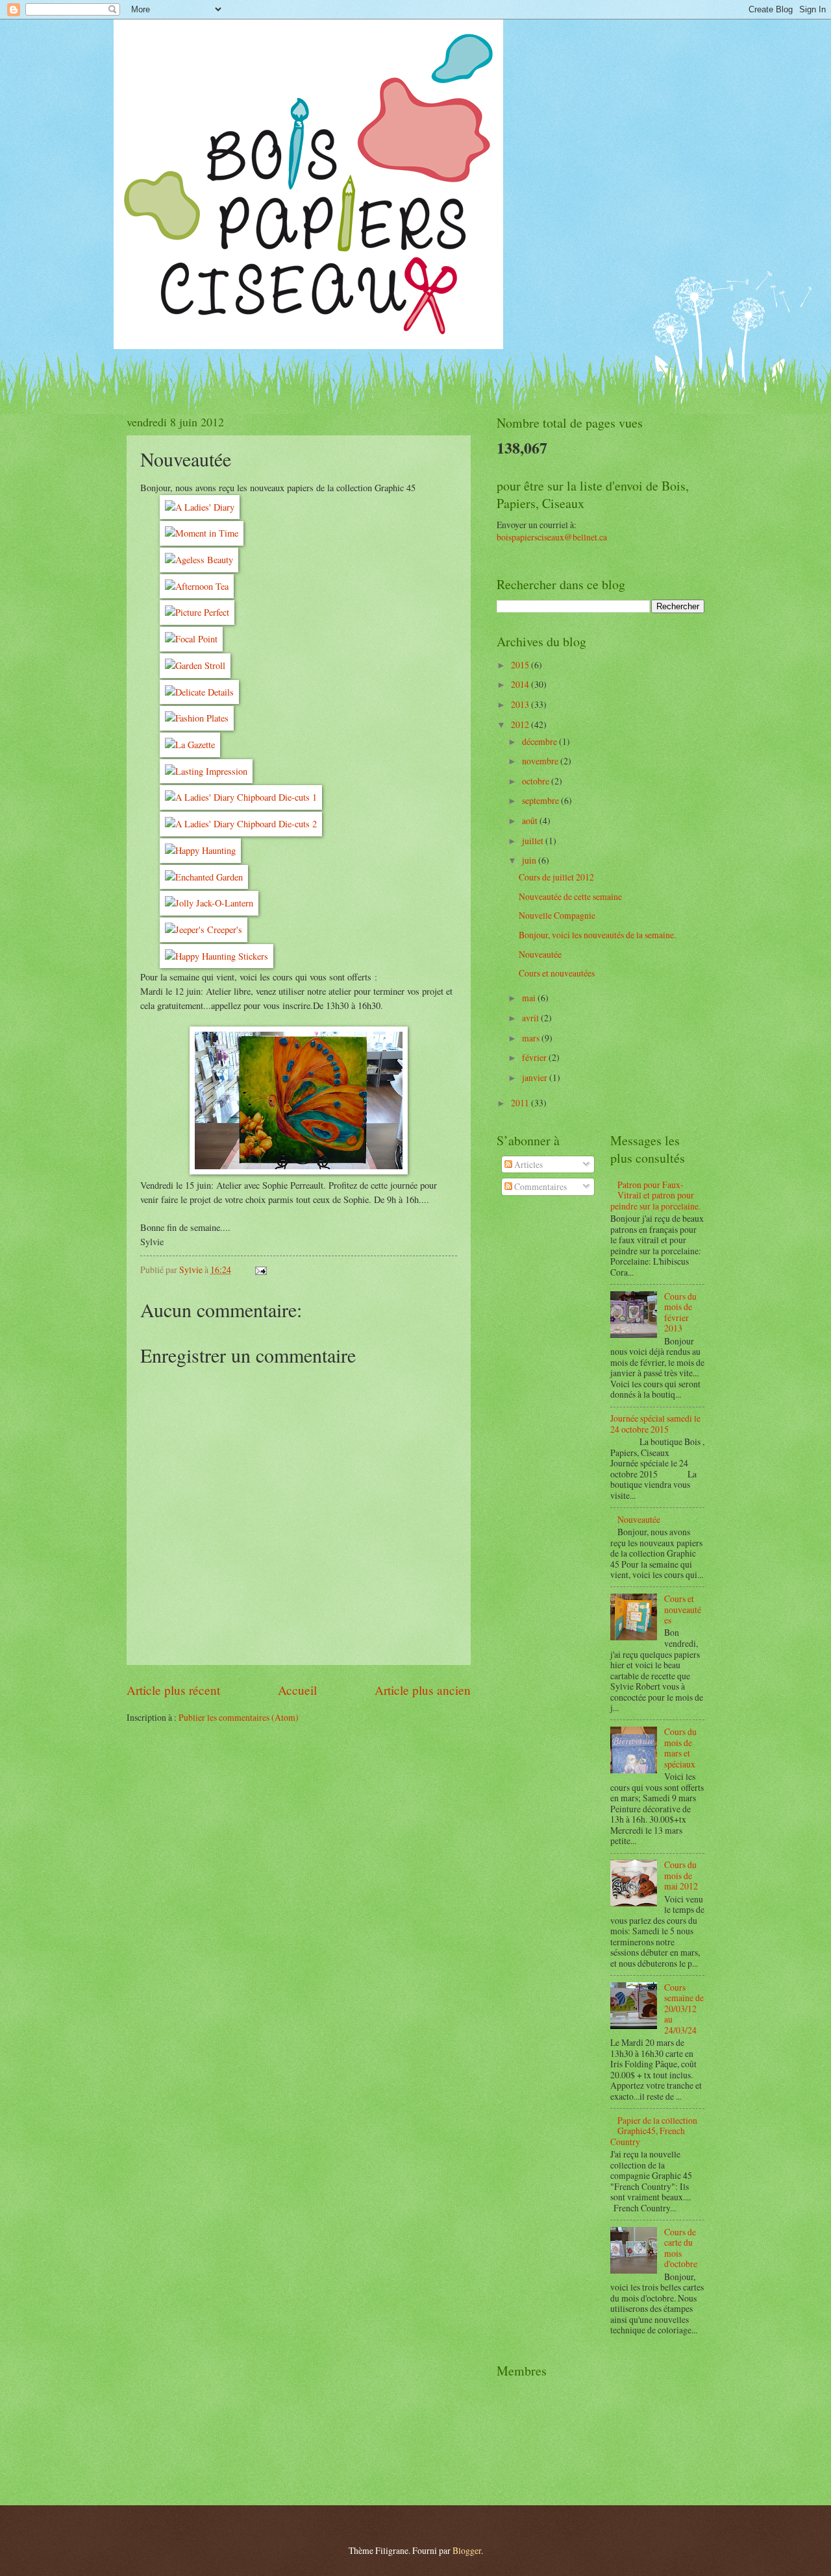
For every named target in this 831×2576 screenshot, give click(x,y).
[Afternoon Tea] (197, 586)
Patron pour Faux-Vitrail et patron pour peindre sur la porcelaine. (655, 1195)
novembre (541, 761)
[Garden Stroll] (195, 665)
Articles (527, 1164)
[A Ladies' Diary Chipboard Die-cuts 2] (241, 824)
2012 (521, 724)
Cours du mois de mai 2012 (681, 1875)
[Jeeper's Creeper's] (204, 930)
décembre (540, 741)
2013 (521, 704)
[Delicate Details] (199, 692)
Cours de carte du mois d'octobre (681, 2248)
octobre (537, 781)
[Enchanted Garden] (204, 877)
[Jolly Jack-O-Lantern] (209, 903)
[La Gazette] (190, 745)
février (535, 1057)
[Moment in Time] (202, 533)
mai (530, 998)
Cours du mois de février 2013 (680, 1312)
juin (530, 860)
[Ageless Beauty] (199, 560)
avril (531, 1018)
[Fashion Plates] (197, 718)
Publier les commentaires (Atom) (239, 1717)
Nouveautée (540, 954)
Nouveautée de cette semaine (570, 896)
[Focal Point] (191, 639)
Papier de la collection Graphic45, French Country (654, 2131)
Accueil (297, 1690)
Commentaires (540, 1186)
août (531, 820)
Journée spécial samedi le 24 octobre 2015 (655, 1424)
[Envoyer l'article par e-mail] (260, 1270)
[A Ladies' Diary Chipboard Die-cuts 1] (241, 797)
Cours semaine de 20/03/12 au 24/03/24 (684, 2009)
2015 (521, 665)
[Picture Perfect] (197, 612)
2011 (521, 1103)
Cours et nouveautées (557, 973)
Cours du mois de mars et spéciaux (680, 1748)
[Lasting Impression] (206, 771)
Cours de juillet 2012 (556, 877)
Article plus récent (173, 1690)
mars (532, 1038)
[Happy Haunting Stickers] (217, 956)
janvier (536, 1077)
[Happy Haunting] (200, 850)
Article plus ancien (423, 1690)
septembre (541, 800)
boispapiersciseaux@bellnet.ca (552, 537)
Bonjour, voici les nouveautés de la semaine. (597, 935)
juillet (534, 841)
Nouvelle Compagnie (557, 915)
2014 (521, 684)
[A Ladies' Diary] (200, 507)
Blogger (467, 2550)
